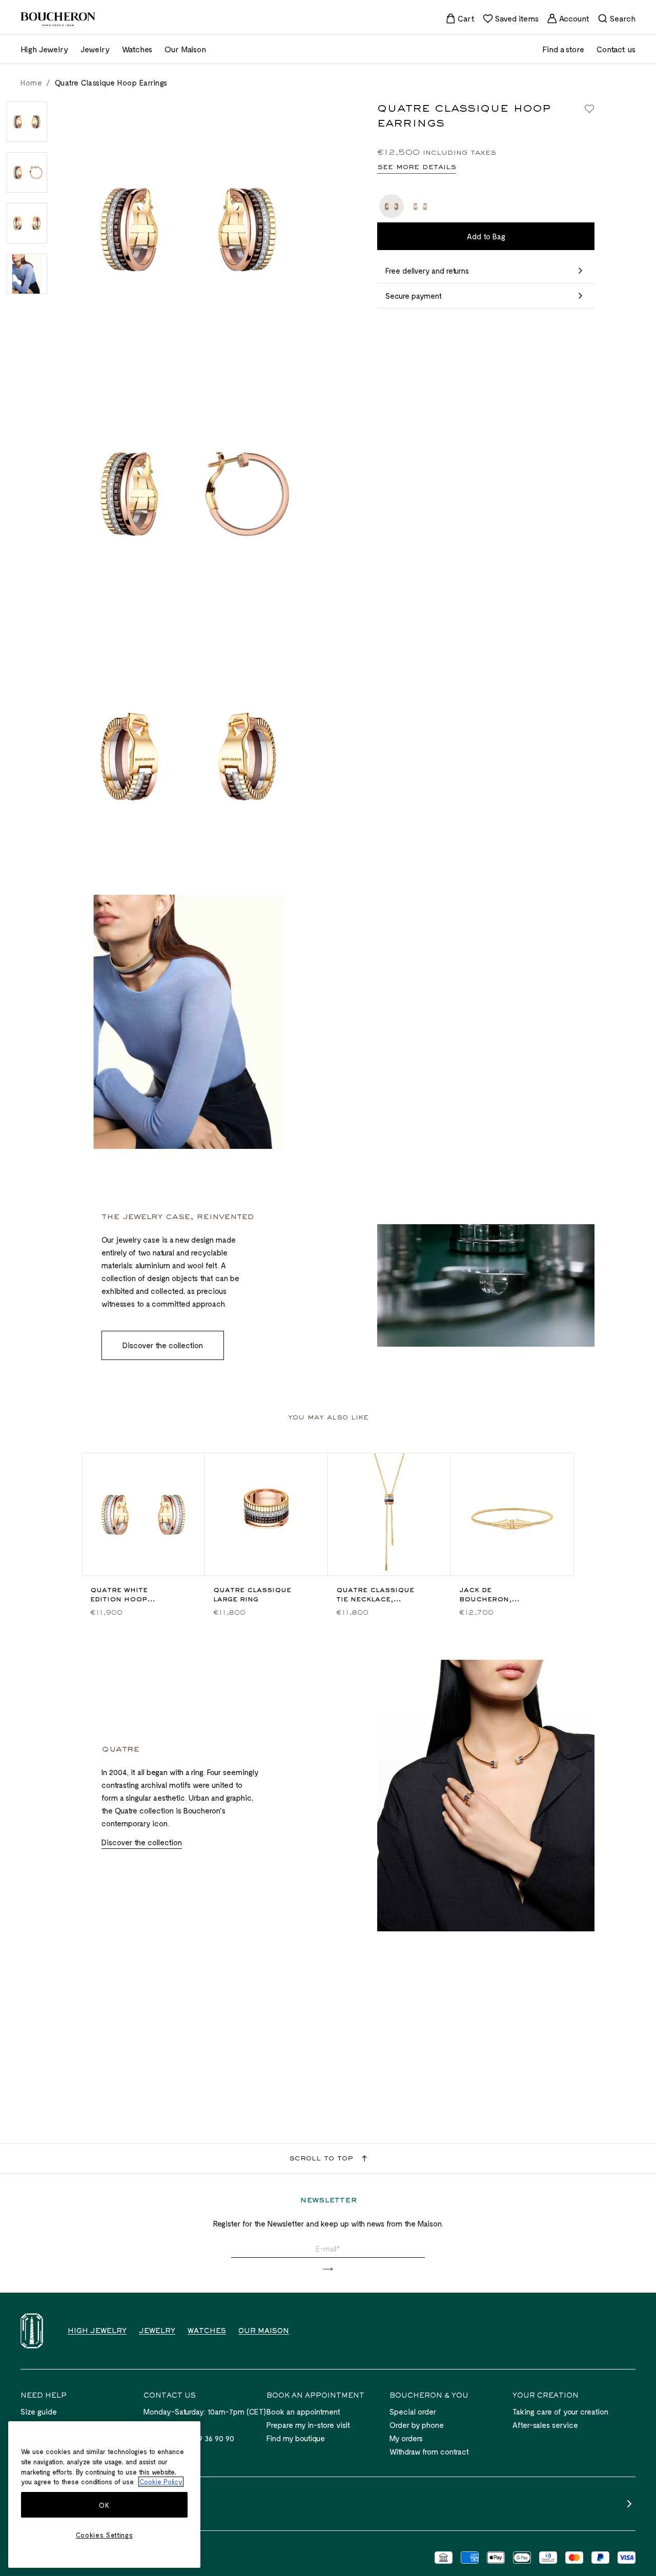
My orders (406, 2438)
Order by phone (417, 2425)
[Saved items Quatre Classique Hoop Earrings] (589, 109)
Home (31, 83)
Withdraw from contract (429, 2451)
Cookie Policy (161, 2482)
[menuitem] (460, 18)
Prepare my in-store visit (308, 2425)
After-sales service (545, 2425)
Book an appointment (303, 2412)
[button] (328, 2269)
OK (104, 2505)
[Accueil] (32, 2331)
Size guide (39, 2412)
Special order (413, 2412)
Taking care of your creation (560, 2412)
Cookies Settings (105, 2535)
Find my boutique (296, 2438)
